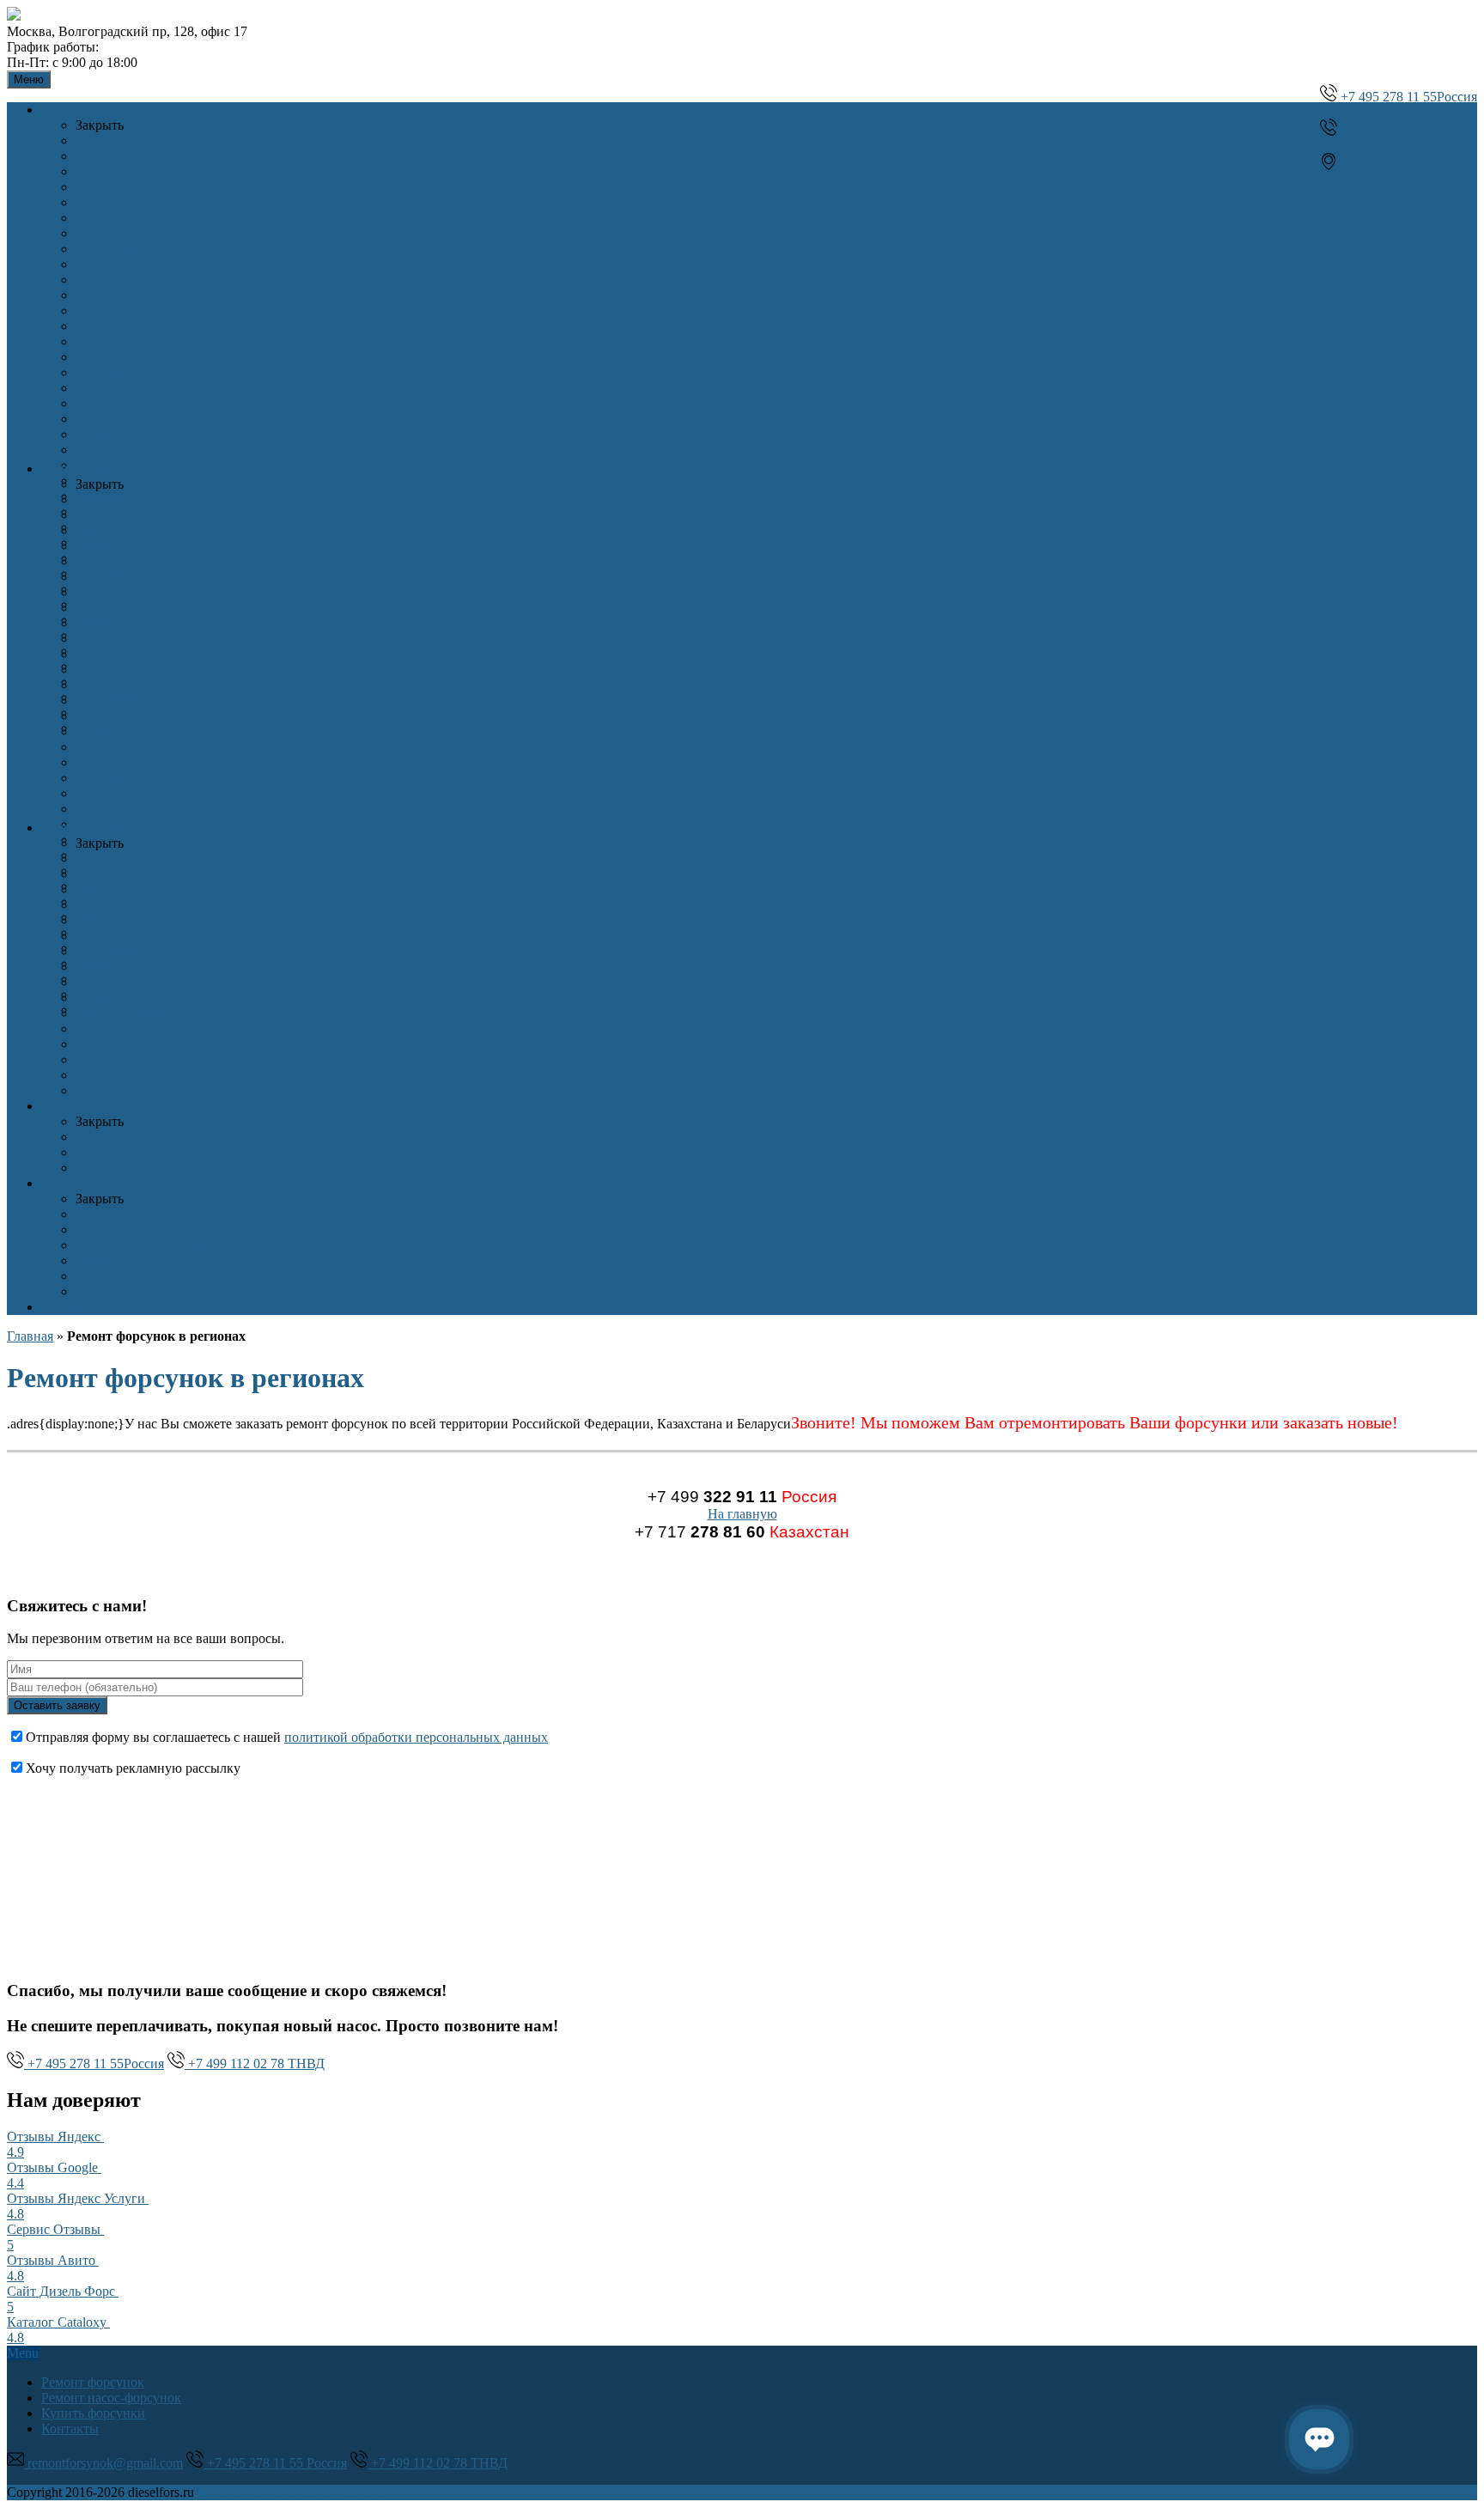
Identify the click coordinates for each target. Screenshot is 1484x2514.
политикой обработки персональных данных (416, 1737)
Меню (29, 79)
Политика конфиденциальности (292, 2492)
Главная (30, 1336)
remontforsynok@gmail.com (103, 2463)
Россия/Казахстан (1389, 165)
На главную (742, 1514)
